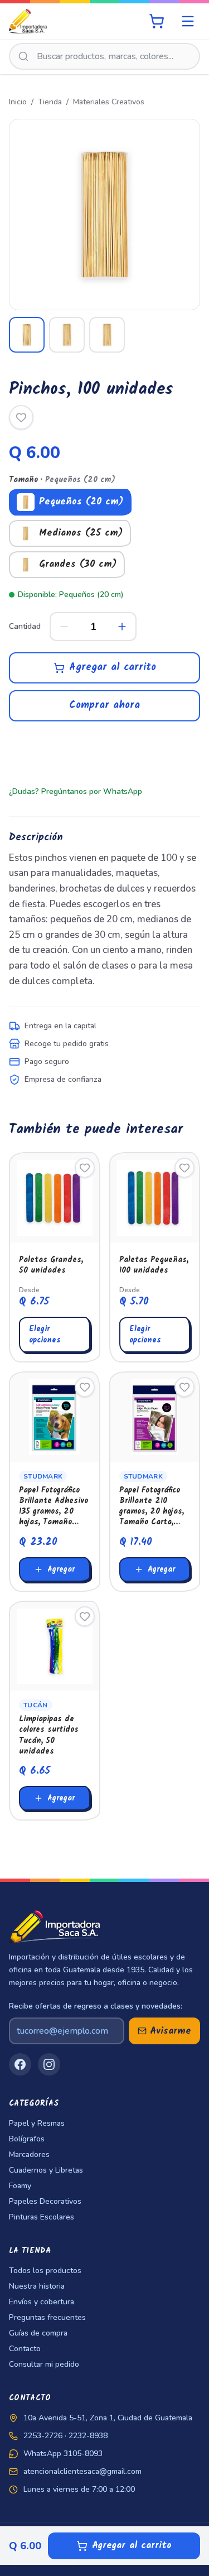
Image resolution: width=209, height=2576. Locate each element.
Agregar (61, 1569)
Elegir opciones (45, 1335)
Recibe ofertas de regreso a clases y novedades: (96, 2006)
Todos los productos (45, 2271)
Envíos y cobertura (42, 2302)
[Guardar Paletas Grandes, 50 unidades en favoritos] (85, 1168)
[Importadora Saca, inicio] (28, 21)
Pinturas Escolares (42, 2217)
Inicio (18, 102)
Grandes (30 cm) (78, 564)
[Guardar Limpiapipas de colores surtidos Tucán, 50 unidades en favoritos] (85, 1616)
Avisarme (171, 2031)
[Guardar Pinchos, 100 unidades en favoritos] (21, 417)
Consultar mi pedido (44, 2364)
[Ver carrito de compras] (157, 21)
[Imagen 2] (67, 335)
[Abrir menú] (188, 21)
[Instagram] (49, 2064)
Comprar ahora (104, 706)
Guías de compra (38, 2333)
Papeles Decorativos (45, 2201)
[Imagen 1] (27, 335)
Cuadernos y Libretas (46, 2170)
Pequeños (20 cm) (81, 502)
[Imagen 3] (107, 335)
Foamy (20, 2186)
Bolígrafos (27, 2139)
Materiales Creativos (109, 102)
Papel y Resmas (37, 2123)
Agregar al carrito (113, 668)
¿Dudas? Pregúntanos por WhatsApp (76, 791)
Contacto (25, 2349)
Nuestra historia (37, 2286)
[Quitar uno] (64, 627)
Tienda (50, 102)
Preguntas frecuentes (47, 2317)
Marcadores (29, 2154)
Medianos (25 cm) (81, 533)
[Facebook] (20, 2064)
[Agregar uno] (122, 627)
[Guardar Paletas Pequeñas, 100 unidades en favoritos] (184, 1168)
